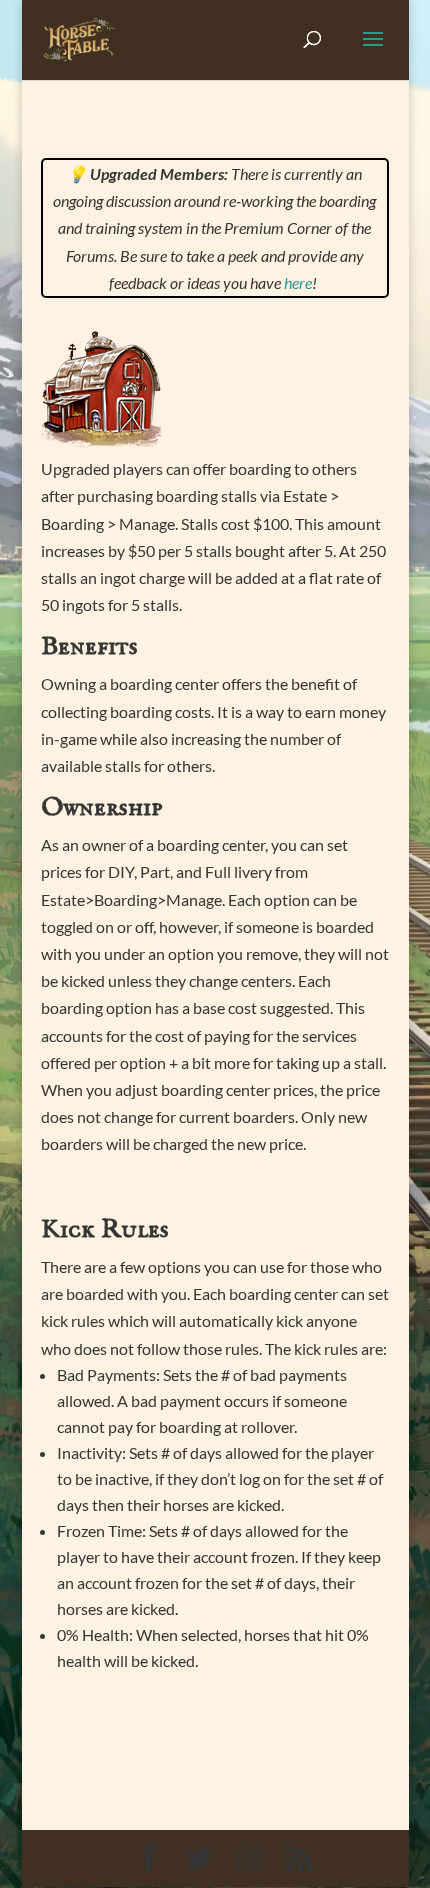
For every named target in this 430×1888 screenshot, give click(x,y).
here (298, 282)
